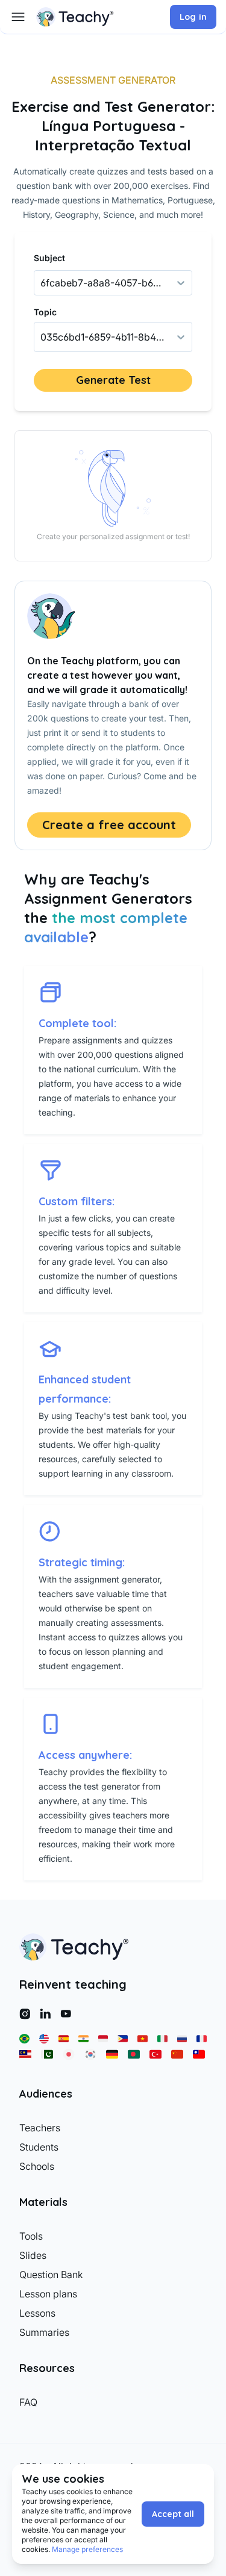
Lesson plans (48, 2294)
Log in (193, 17)
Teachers (40, 2128)
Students (39, 2147)
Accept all (173, 2514)
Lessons (37, 2313)
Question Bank (51, 2275)
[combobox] (42, 337)
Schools (37, 2166)
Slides (33, 2255)
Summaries (44, 2332)
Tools (31, 2236)
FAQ (28, 2402)
